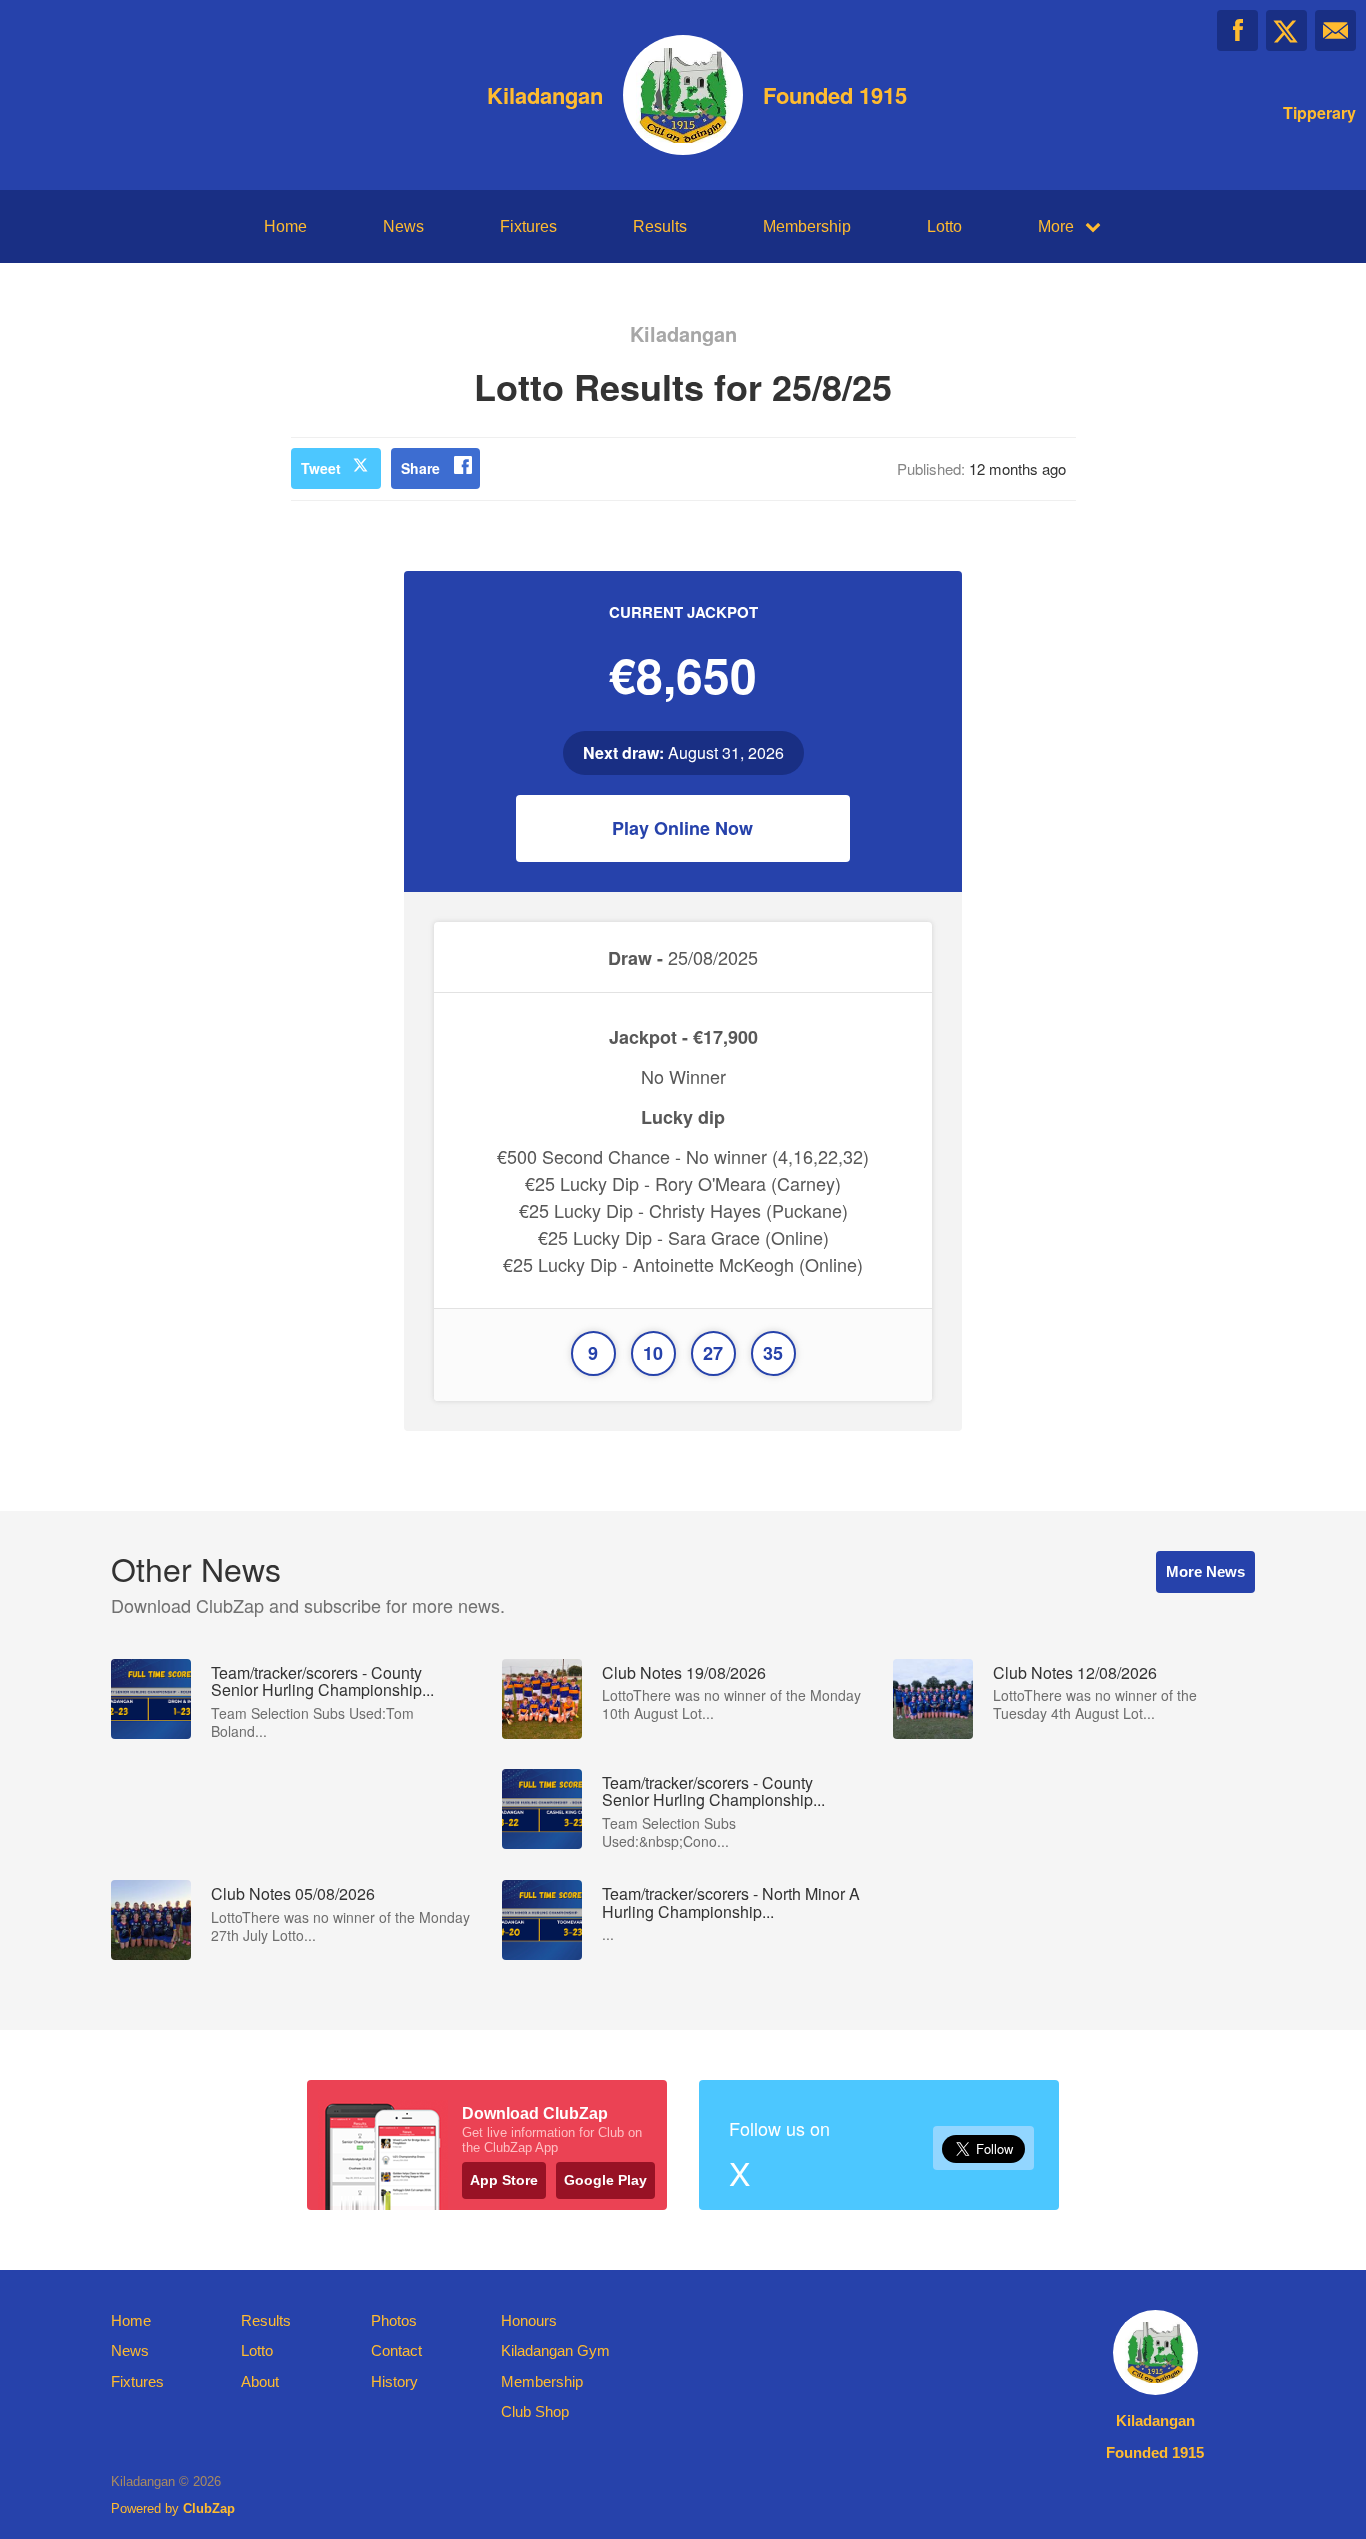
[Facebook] (1237, 30)
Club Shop (535, 2411)
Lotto (944, 226)
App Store (504, 2180)
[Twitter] (1286, 30)
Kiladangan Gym (555, 2350)
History (394, 2381)
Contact (396, 2350)
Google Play (605, 2180)
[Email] (1335, 30)
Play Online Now (682, 828)
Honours (529, 2320)
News (403, 226)
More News (1205, 1571)
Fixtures (528, 226)
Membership (807, 226)
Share (420, 468)
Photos (394, 2320)
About (260, 2381)
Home (285, 226)
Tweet (321, 468)
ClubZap (209, 2508)
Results (660, 226)
